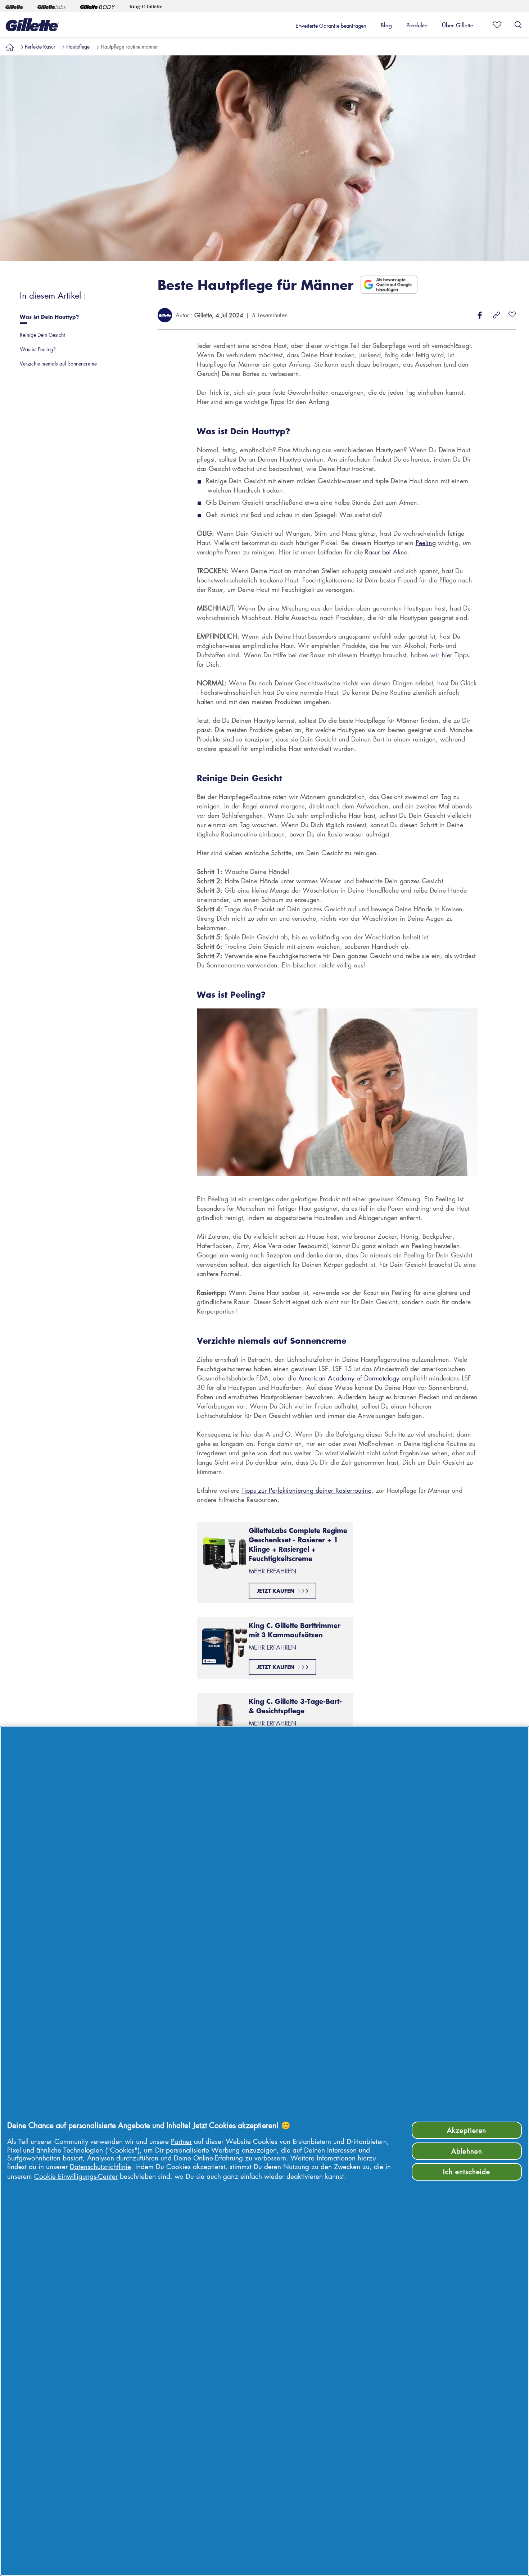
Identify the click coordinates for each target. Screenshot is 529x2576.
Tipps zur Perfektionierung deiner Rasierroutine (306, 1490)
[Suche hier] (518, 25)
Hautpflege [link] (78, 46)
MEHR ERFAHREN (272, 1571)
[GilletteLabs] (51, 6)
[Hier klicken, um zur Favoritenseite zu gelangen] (495, 25)
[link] (10, 46)
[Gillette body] (98, 6)
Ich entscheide (467, 2171)
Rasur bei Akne (386, 552)
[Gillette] (14, 6)
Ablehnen (467, 2151)
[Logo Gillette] (32, 25)
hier (447, 655)
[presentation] (78, 319)
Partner (181, 2141)
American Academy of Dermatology (349, 1378)
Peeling (426, 543)
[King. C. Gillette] (146, 6)
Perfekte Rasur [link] (40, 46)
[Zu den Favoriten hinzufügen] (512, 315)
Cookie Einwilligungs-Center (76, 2176)
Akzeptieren (467, 2130)
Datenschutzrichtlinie (100, 2166)
